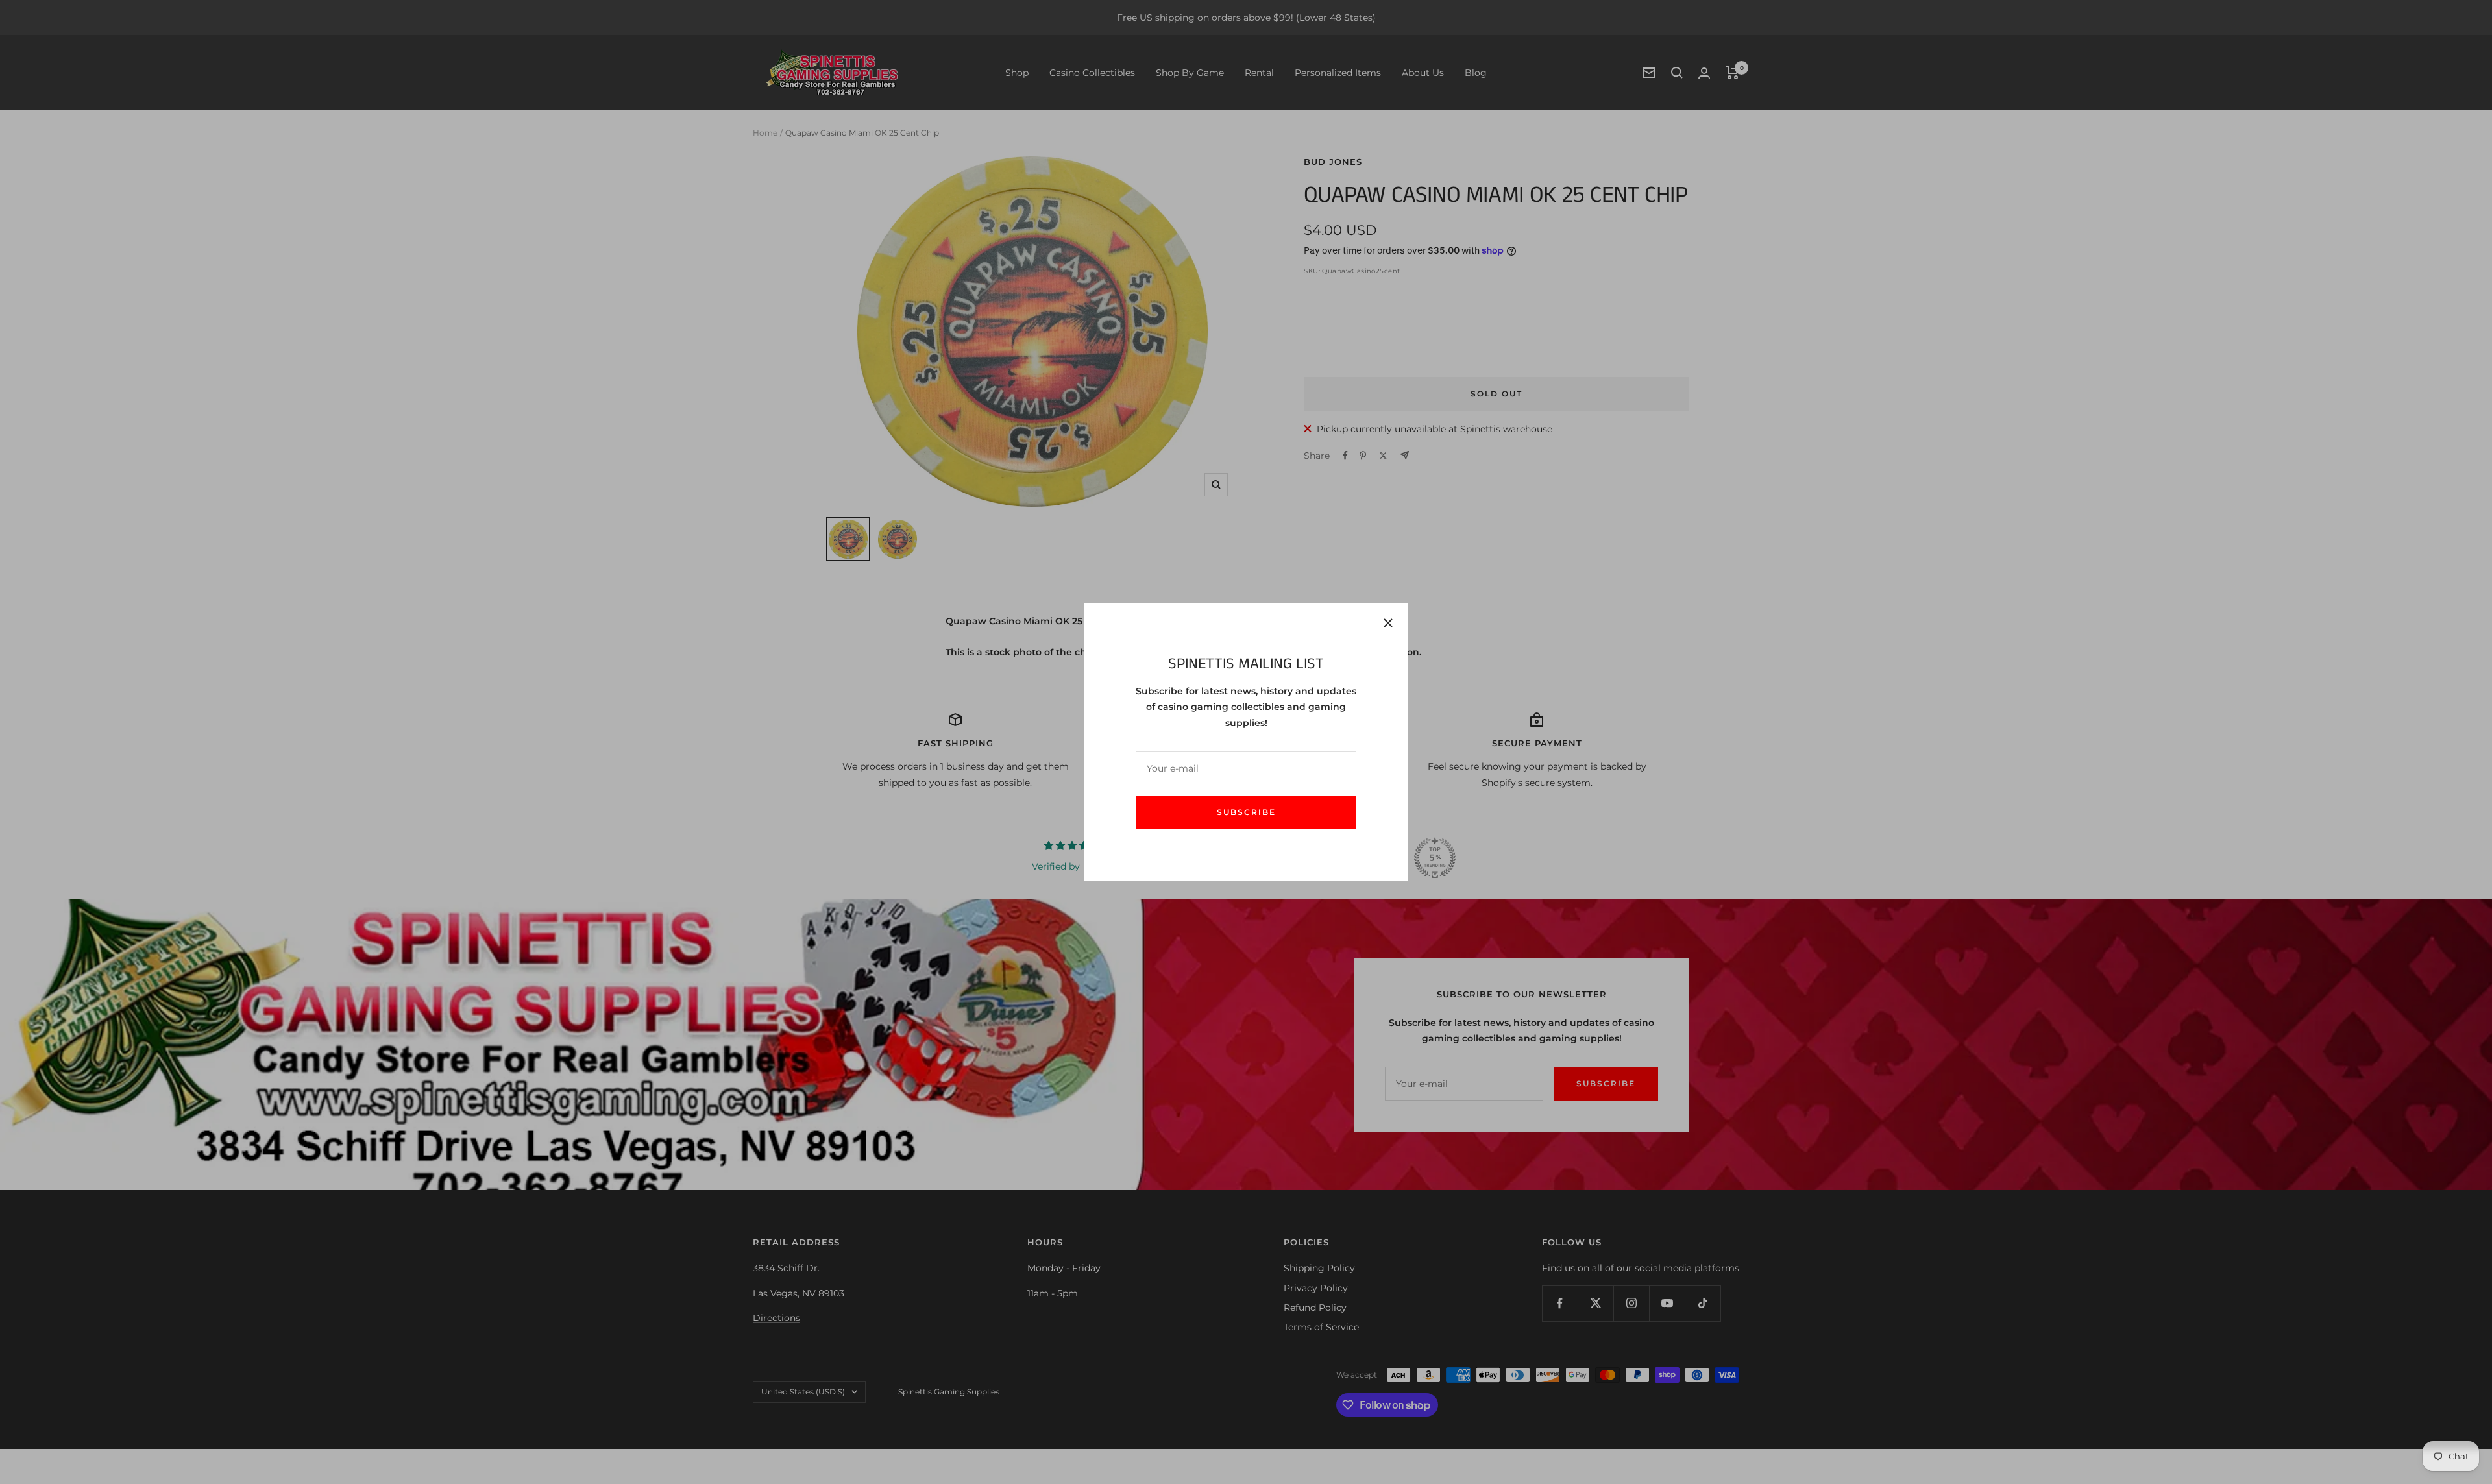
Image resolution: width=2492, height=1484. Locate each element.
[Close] (1388, 623)
